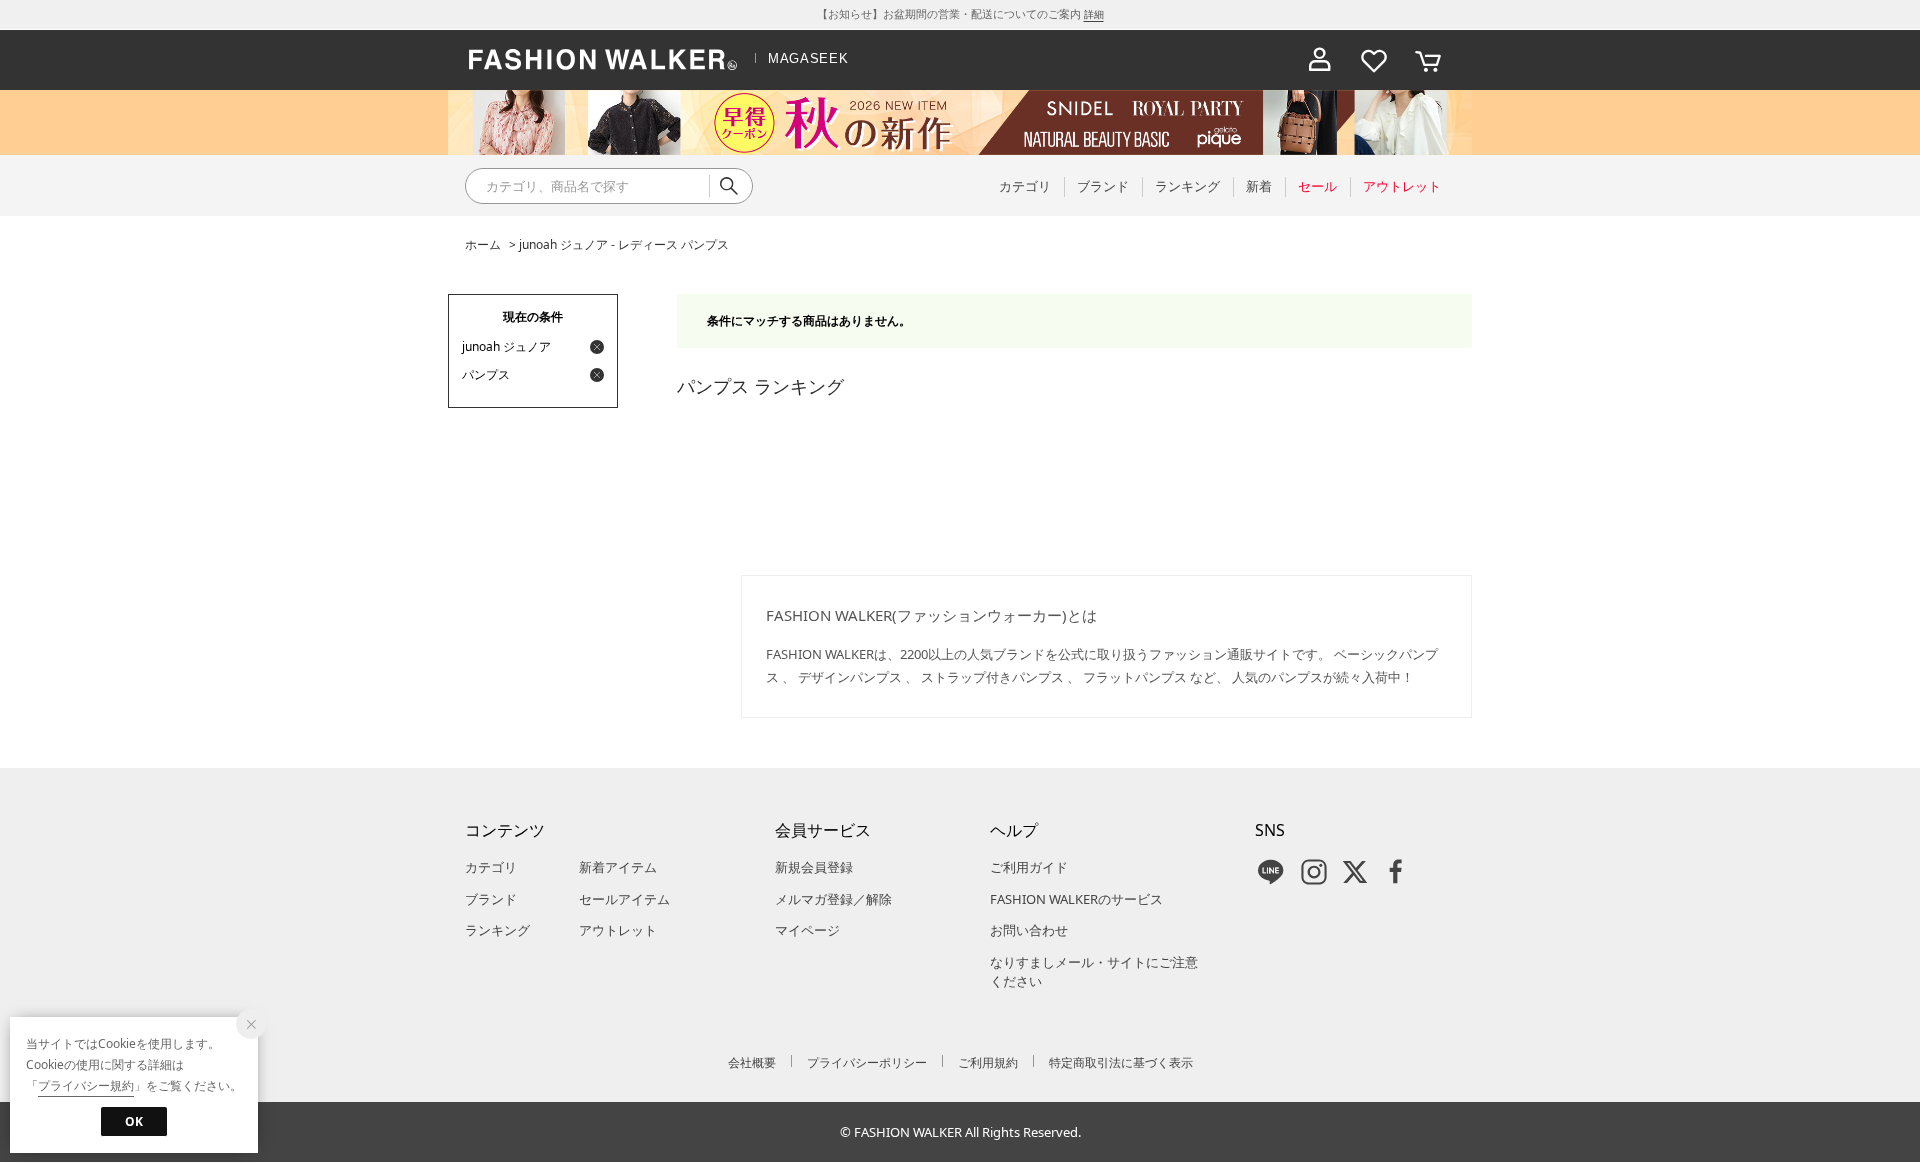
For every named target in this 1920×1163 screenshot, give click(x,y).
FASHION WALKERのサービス (1076, 899)
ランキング (497, 930)
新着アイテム (618, 867)
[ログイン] (1320, 60)
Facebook (1396, 872)
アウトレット (618, 930)
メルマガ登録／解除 (833, 899)
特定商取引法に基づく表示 (1121, 1062)
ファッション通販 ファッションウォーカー (603, 60)
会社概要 (752, 1062)
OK (134, 1121)
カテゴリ (491, 867)
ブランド (491, 899)
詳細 (1094, 14)
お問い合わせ (1029, 930)
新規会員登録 (814, 867)
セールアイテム (624, 899)
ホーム (483, 244)
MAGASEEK (808, 58)
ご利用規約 (988, 1062)
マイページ (807, 930)
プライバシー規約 (86, 1085)
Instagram (1314, 872)
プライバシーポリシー (867, 1062)
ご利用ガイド (1029, 867)
